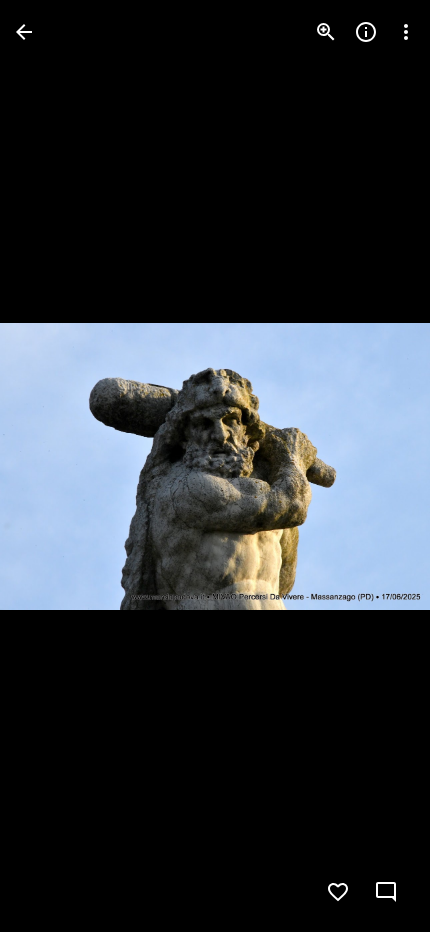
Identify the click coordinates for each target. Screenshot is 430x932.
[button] (56, 466)
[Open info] (366, 32)
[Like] (338, 892)
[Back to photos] (24, 32)
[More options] (406, 32)
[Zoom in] (326, 32)
